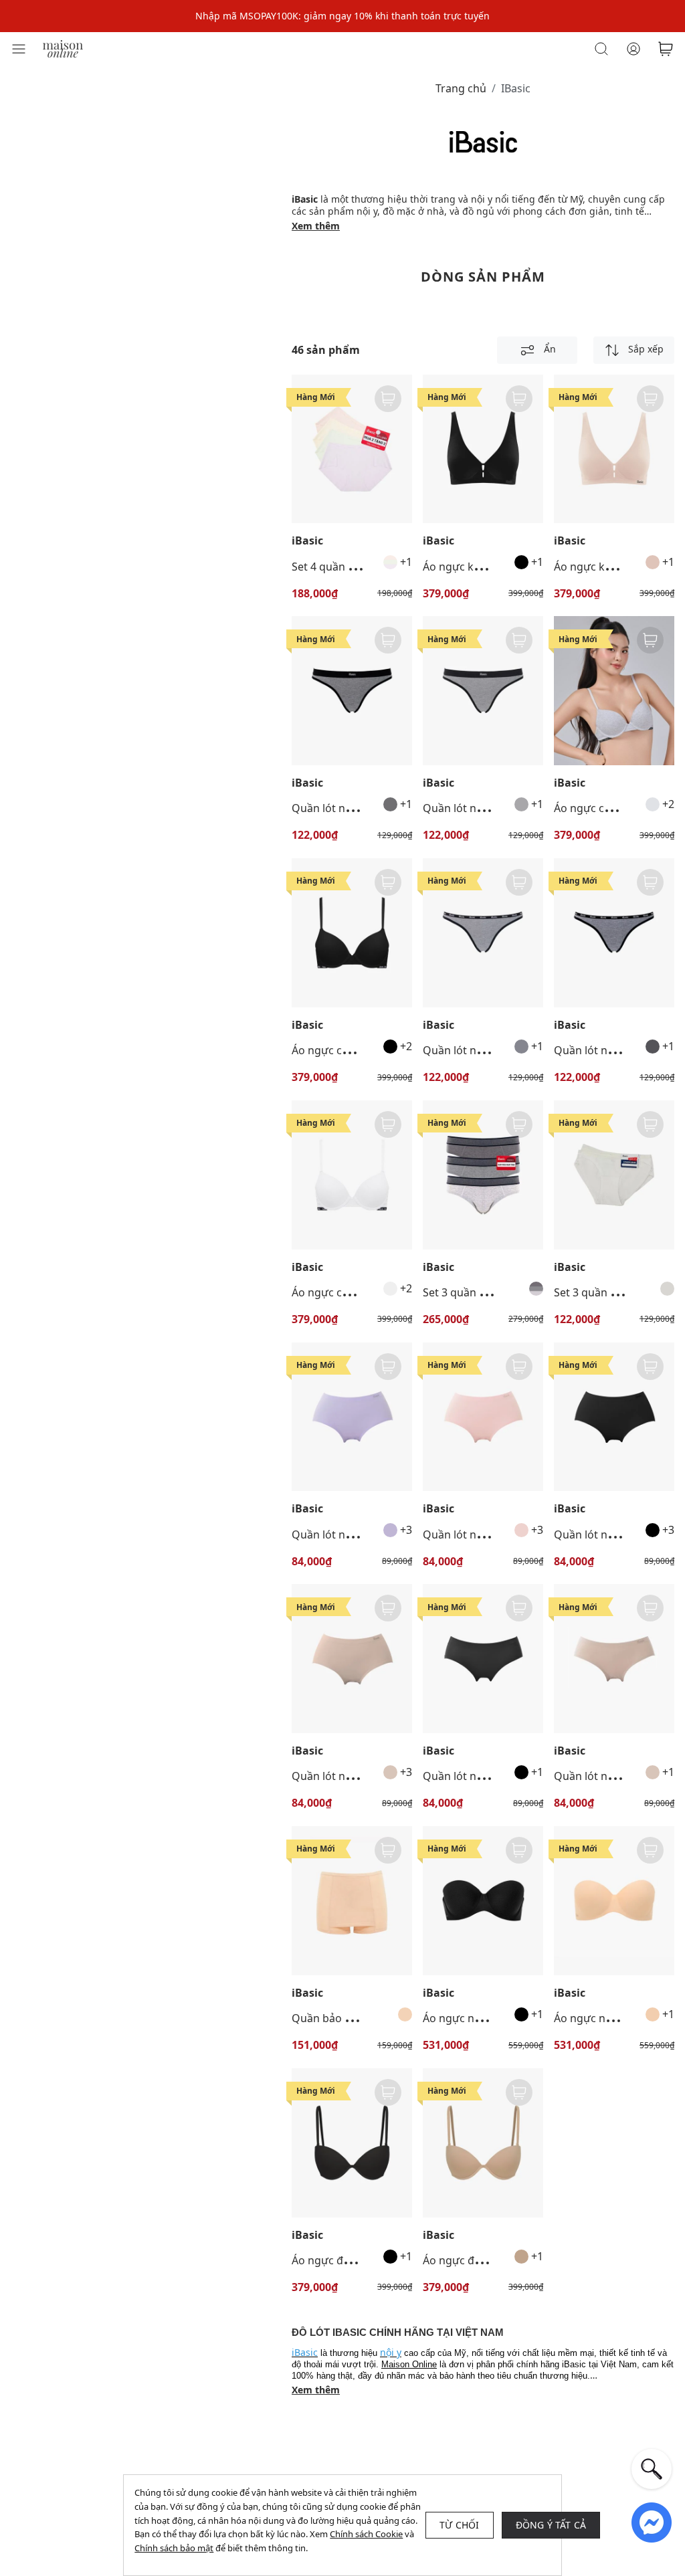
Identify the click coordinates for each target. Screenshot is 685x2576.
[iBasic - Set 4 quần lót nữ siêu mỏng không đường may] (352, 449)
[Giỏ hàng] (666, 49)
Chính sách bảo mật (174, 2548)
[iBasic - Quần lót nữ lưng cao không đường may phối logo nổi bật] (352, 1417)
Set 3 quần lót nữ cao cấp (618, 1292)
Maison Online (409, 2364)
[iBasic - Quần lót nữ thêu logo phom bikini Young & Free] (352, 691)
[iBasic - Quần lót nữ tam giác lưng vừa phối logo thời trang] (483, 1659)
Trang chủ (461, 88)
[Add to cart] (388, 399)
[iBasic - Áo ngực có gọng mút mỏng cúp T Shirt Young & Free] (614, 691)
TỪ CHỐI (459, 2525)
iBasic (307, 541)
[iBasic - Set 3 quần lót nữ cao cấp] (614, 1175)
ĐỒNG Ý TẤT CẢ (551, 2525)
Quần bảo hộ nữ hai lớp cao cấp (372, 2018)
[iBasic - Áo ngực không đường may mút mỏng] (483, 449)
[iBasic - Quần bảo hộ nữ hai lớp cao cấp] (352, 1901)
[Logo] (63, 48)
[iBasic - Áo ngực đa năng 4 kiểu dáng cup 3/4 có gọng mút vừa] (352, 2143)
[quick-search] (652, 2469)
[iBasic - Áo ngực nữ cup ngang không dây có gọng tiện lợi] (483, 1901)
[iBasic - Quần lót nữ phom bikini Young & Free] (483, 933)
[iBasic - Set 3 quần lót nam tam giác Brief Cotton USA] (483, 1175)
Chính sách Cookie (366, 2534)
